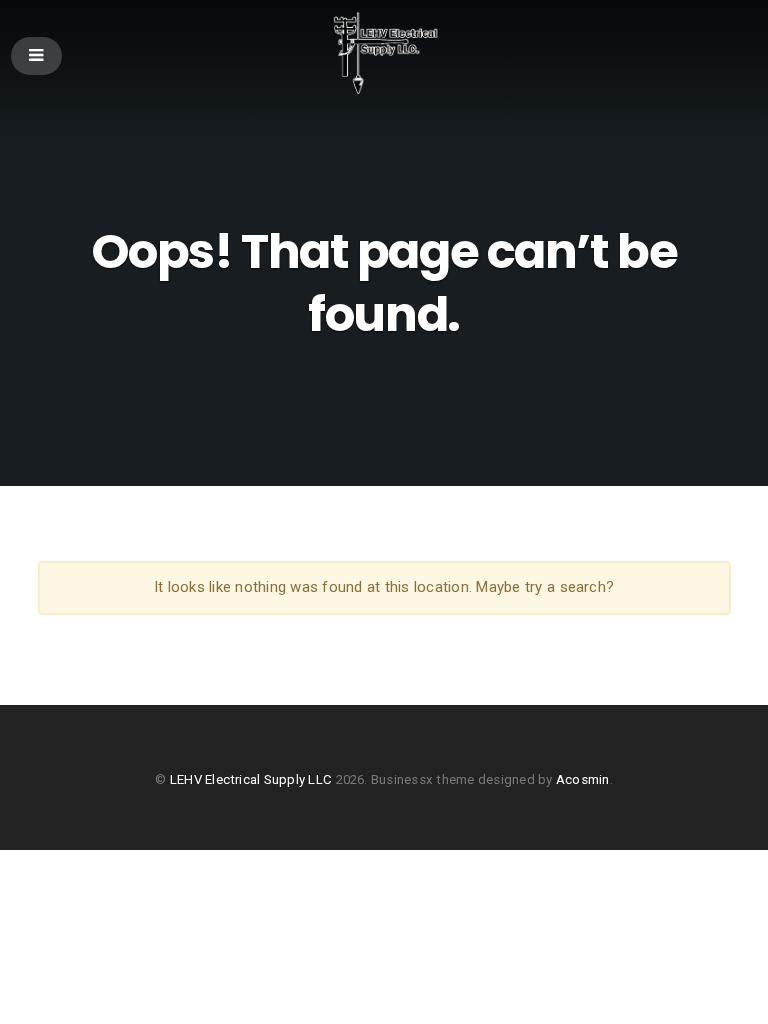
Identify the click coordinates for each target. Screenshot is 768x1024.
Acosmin (583, 779)
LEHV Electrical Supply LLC (251, 779)
